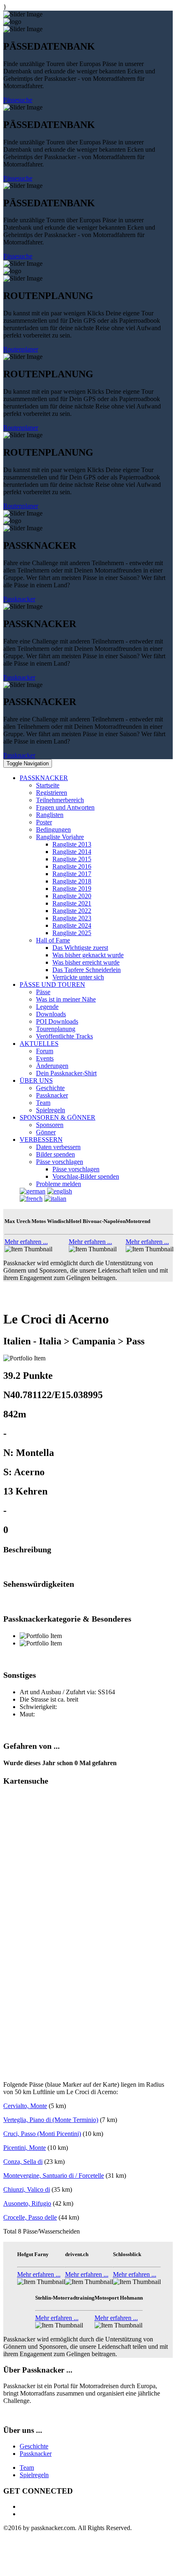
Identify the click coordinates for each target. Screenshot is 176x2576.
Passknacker (19, 599)
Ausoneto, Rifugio (27, 2203)
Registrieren (52, 793)
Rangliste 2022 (72, 911)
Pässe (43, 992)
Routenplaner (21, 349)
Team (43, 1103)
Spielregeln (51, 1110)
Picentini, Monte (25, 2148)
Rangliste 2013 (72, 844)
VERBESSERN (41, 1140)
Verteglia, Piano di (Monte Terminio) (51, 2120)
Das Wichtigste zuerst (80, 948)
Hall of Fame (53, 940)
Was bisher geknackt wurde (88, 955)
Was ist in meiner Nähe (66, 999)
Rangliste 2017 (72, 874)
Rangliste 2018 (72, 881)
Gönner (46, 1132)
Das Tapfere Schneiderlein (87, 970)
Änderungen (52, 1066)
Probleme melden (59, 1184)
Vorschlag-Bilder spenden (86, 1176)
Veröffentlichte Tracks (64, 1036)
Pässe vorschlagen (60, 1162)
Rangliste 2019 (72, 889)
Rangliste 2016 (72, 866)
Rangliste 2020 (72, 896)
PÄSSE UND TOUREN (52, 985)
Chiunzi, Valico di (27, 2189)
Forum (45, 1051)
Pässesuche (18, 100)
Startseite (48, 785)
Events (45, 1058)
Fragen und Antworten (65, 807)
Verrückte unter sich (78, 977)
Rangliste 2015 (72, 859)
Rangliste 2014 (72, 852)
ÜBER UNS (36, 1080)
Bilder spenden (55, 1154)
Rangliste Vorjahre (60, 837)
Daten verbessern (58, 1147)
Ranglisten (50, 815)
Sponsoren (50, 1125)
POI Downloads (57, 1021)
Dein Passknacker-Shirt (66, 1073)
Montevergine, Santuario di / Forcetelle (54, 2176)
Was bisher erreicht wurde (86, 962)
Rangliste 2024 (72, 925)
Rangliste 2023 (72, 918)
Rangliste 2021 (72, 903)
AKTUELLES (39, 1044)
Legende (47, 1007)
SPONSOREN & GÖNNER (58, 1117)
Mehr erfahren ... (26, 1242)
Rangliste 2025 (72, 933)
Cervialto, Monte (25, 2106)
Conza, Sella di (23, 2162)
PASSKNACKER (44, 778)
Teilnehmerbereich (60, 800)
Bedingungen (53, 829)
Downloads (51, 1014)
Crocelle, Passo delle (30, 2217)
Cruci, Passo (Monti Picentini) (42, 2134)
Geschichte (50, 1088)
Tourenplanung (56, 1029)
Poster (44, 822)
